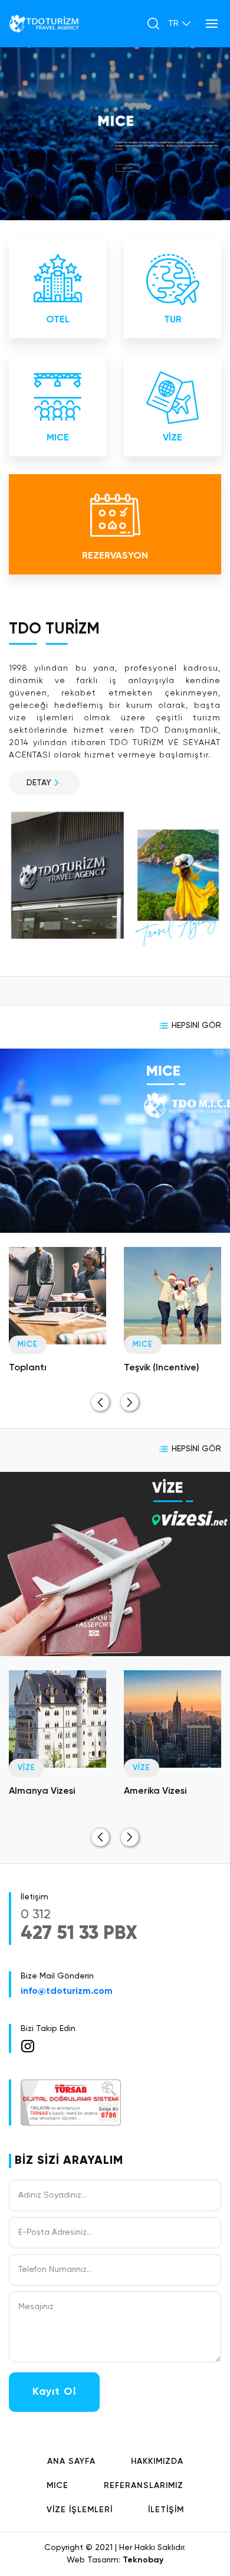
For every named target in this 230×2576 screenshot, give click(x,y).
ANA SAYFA (71, 2461)
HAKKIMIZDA (157, 2461)
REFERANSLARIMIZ (144, 2486)
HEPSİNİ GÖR (196, 1026)
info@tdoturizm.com (67, 1991)
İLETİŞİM (166, 2510)
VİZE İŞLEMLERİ (80, 2510)
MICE (57, 2486)
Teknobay (143, 2560)
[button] (100, 1402)
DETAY (39, 783)
